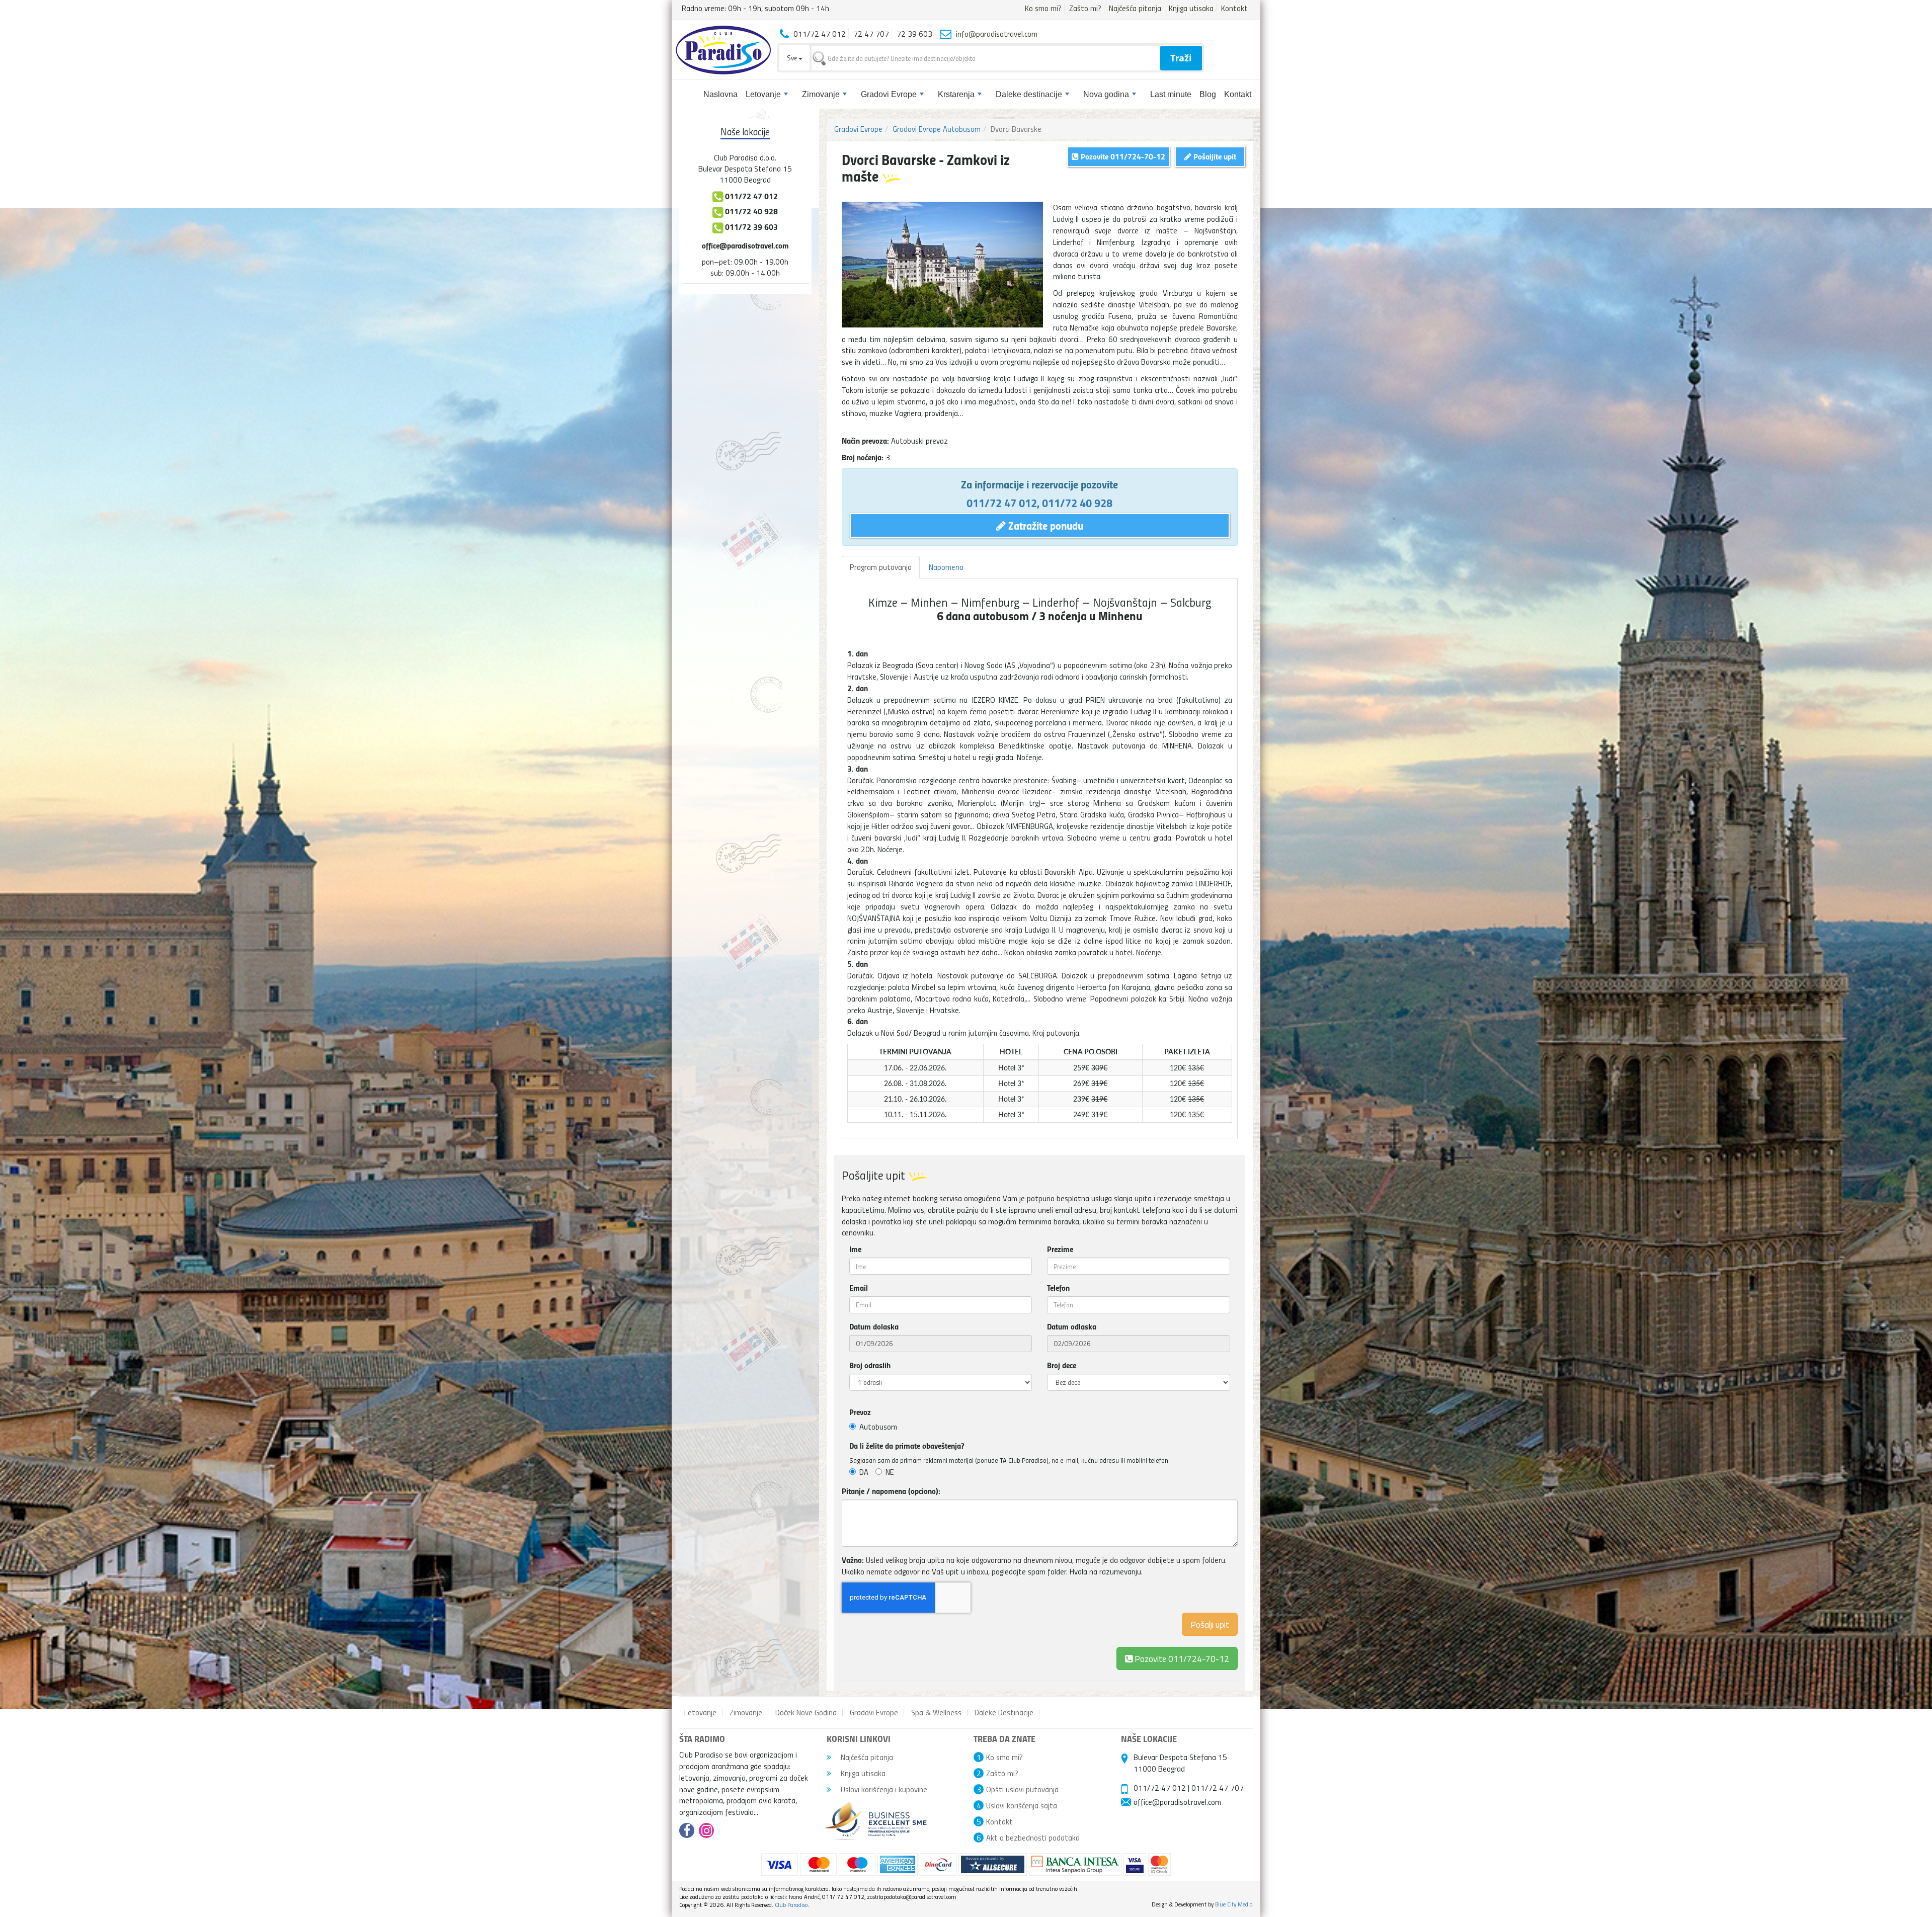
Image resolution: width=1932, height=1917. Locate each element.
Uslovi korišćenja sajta (1022, 1805)
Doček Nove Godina (806, 1712)
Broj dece (1062, 1365)
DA (864, 1472)
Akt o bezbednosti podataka (1033, 1838)
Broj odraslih (870, 1365)
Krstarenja (956, 94)
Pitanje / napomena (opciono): (891, 1491)
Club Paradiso (791, 1905)
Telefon (1058, 1288)
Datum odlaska (1072, 1326)
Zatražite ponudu (1044, 525)
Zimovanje (821, 94)
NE (890, 1472)
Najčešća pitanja (1135, 8)
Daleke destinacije (1029, 94)
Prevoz (860, 1412)
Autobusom (878, 1427)
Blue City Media (1234, 1904)
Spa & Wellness (936, 1712)
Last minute (1171, 94)
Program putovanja (881, 567)
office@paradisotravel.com (745, 245)
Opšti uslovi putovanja (1022, 1789)
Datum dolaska (874, 1326)
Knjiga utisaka (1191, 8)
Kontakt (1234, 8)
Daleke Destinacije (1004, 1712)
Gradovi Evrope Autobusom (937, 129)
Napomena (946, 567)
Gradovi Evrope (889, 94)
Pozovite (1181, 1658)
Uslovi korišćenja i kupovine (883, 1789)
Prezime (1060, 1249)
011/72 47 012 (1002, 503)
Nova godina (1106, 94)
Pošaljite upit (1214, 156)
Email (859, 1288)
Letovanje (763, 94)
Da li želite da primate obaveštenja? (907, 1446)
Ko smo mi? (1043, 8)
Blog (1208, 94)
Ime (855, 1249)
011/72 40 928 (1077, 503)
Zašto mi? (1085, 8)
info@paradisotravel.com (997, 34)
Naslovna (720, 94)
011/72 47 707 (1218, 1788)
